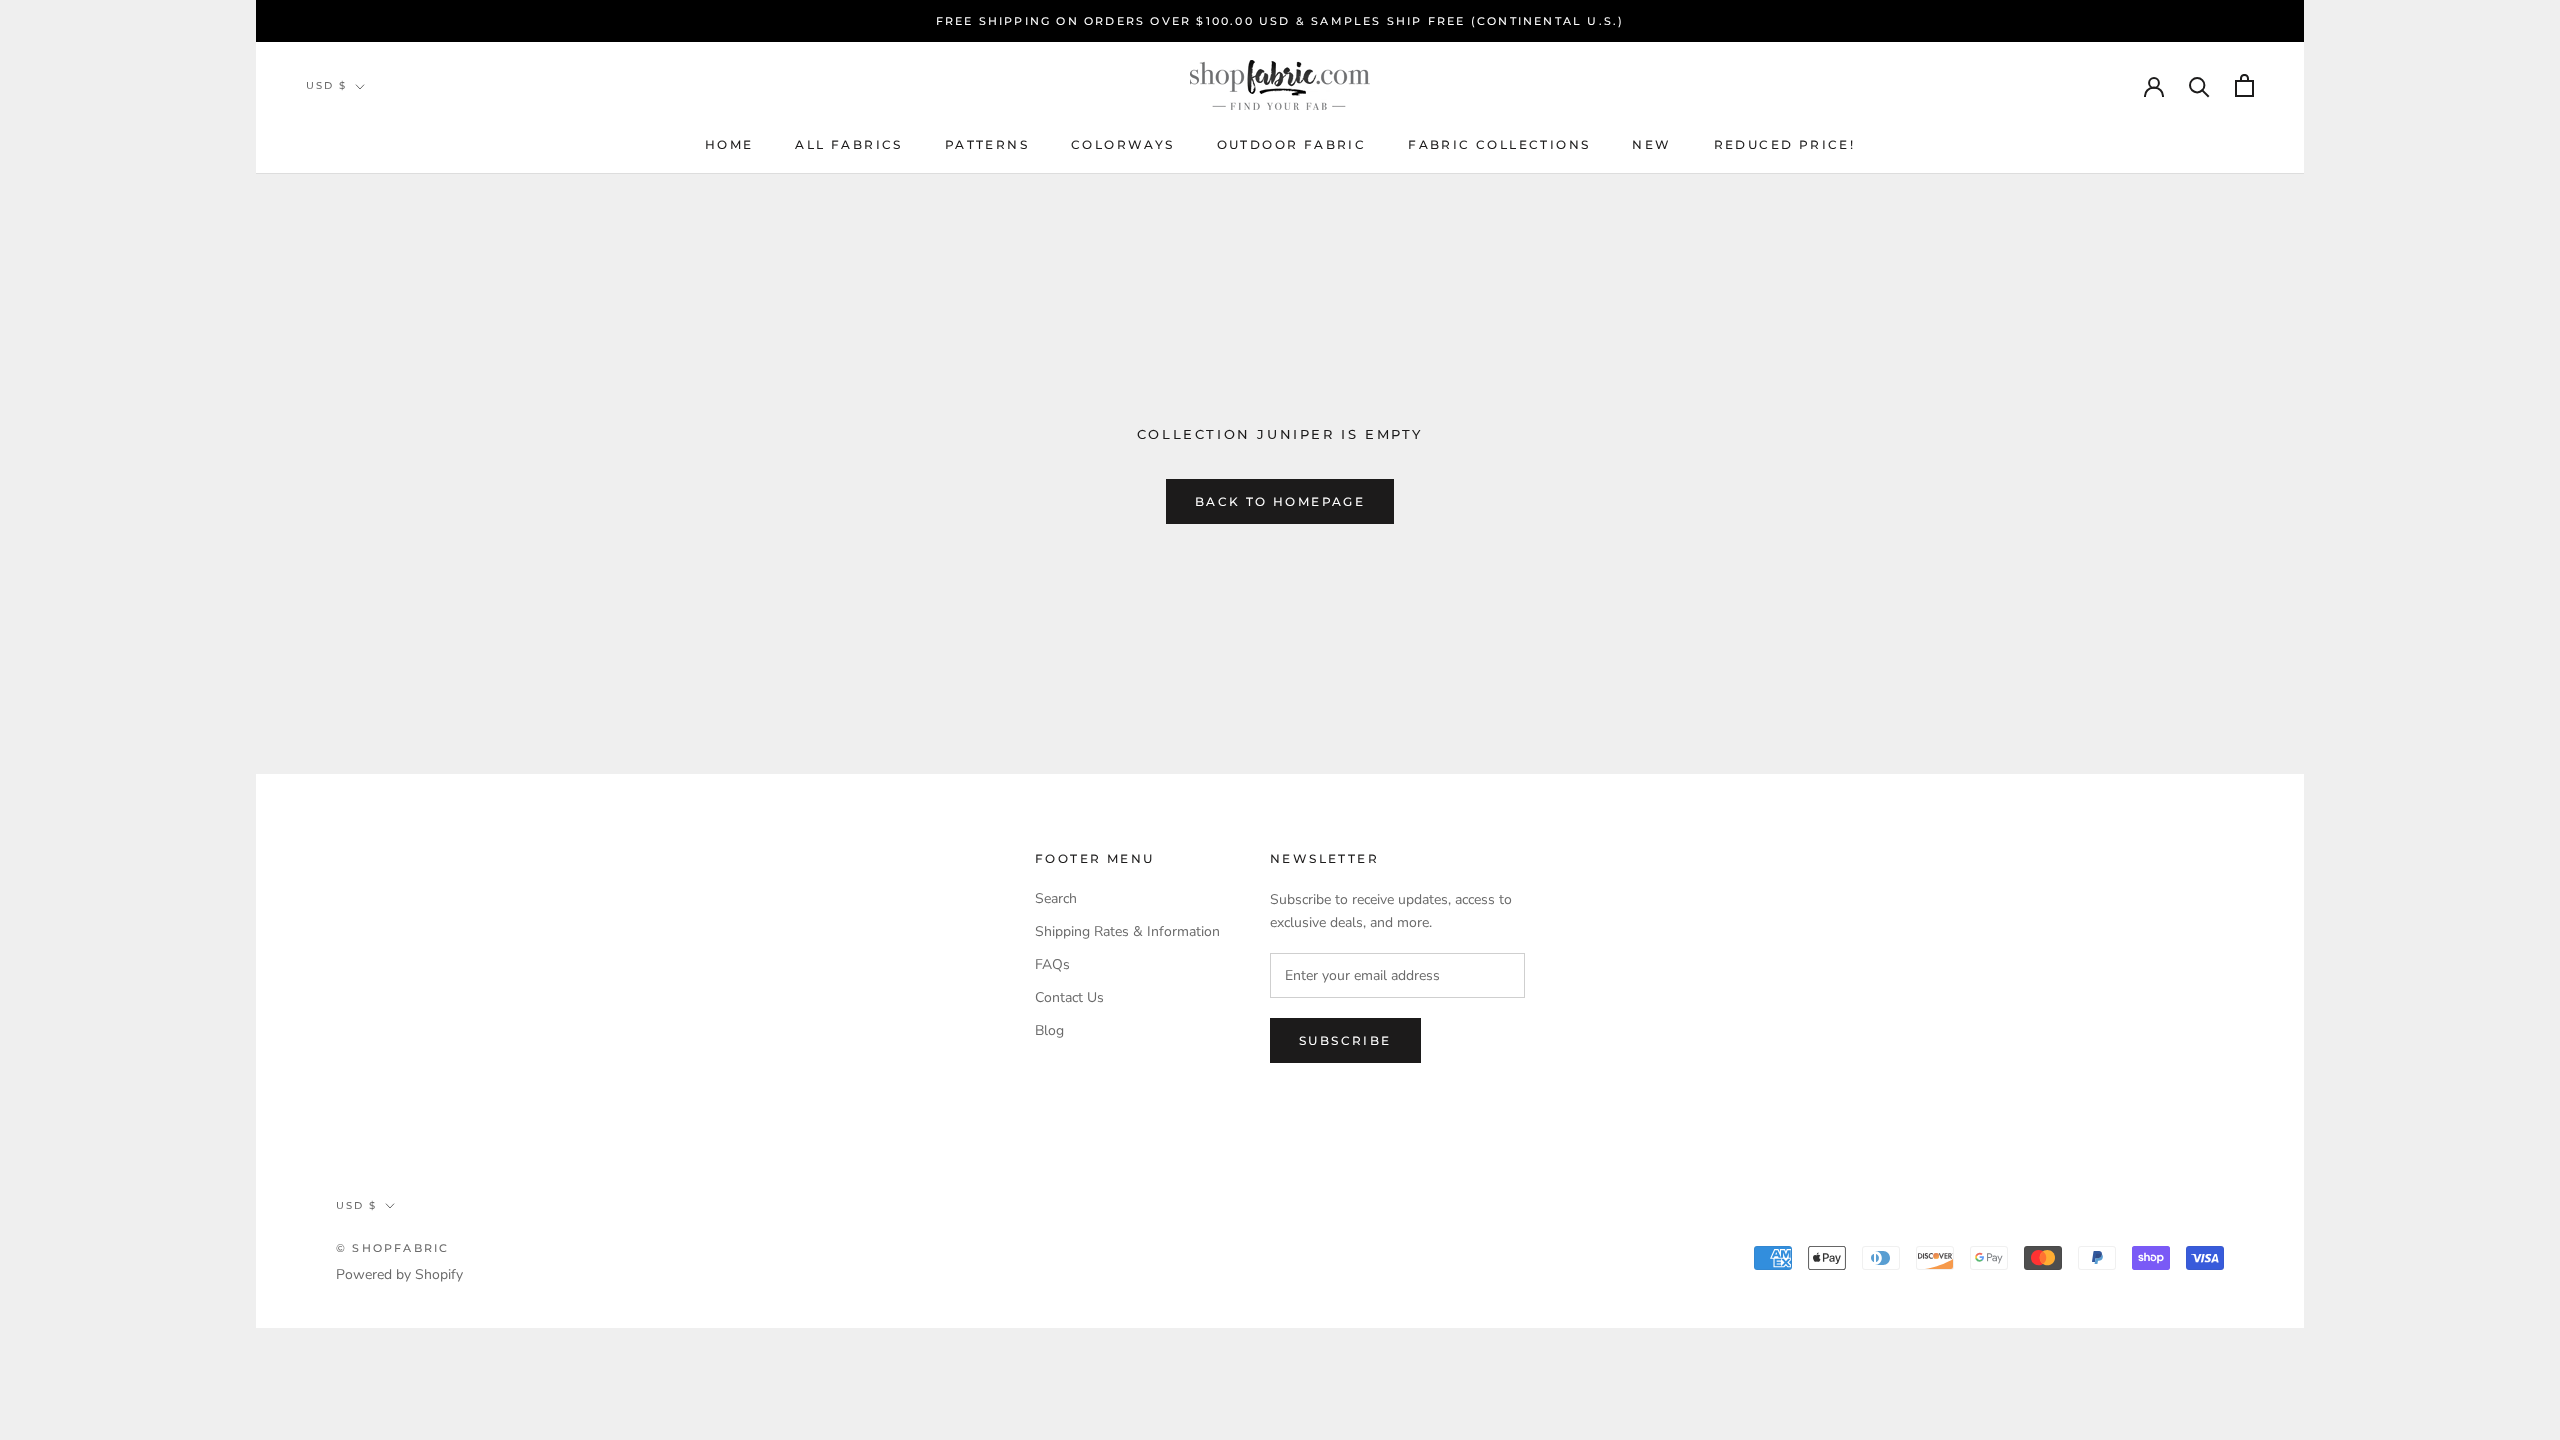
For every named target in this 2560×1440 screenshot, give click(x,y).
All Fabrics (848, 144)
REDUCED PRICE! (1785, 144)
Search (1056, 898)
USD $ (326, 85)
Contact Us (1069, 997)
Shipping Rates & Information (1127, 931)
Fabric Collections (1499, 144)
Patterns (987, 144)
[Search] (2199, 85)
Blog (1049, 1030)
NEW (1651, 144)
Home (729, 144)
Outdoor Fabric (1292, 144)
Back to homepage (1280, 501)
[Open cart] (2244, 85)
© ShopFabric (392, 1248)
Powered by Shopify (399, 1274)
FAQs (1052, 964)
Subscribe (1345, 1040)
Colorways (1123, 144)
